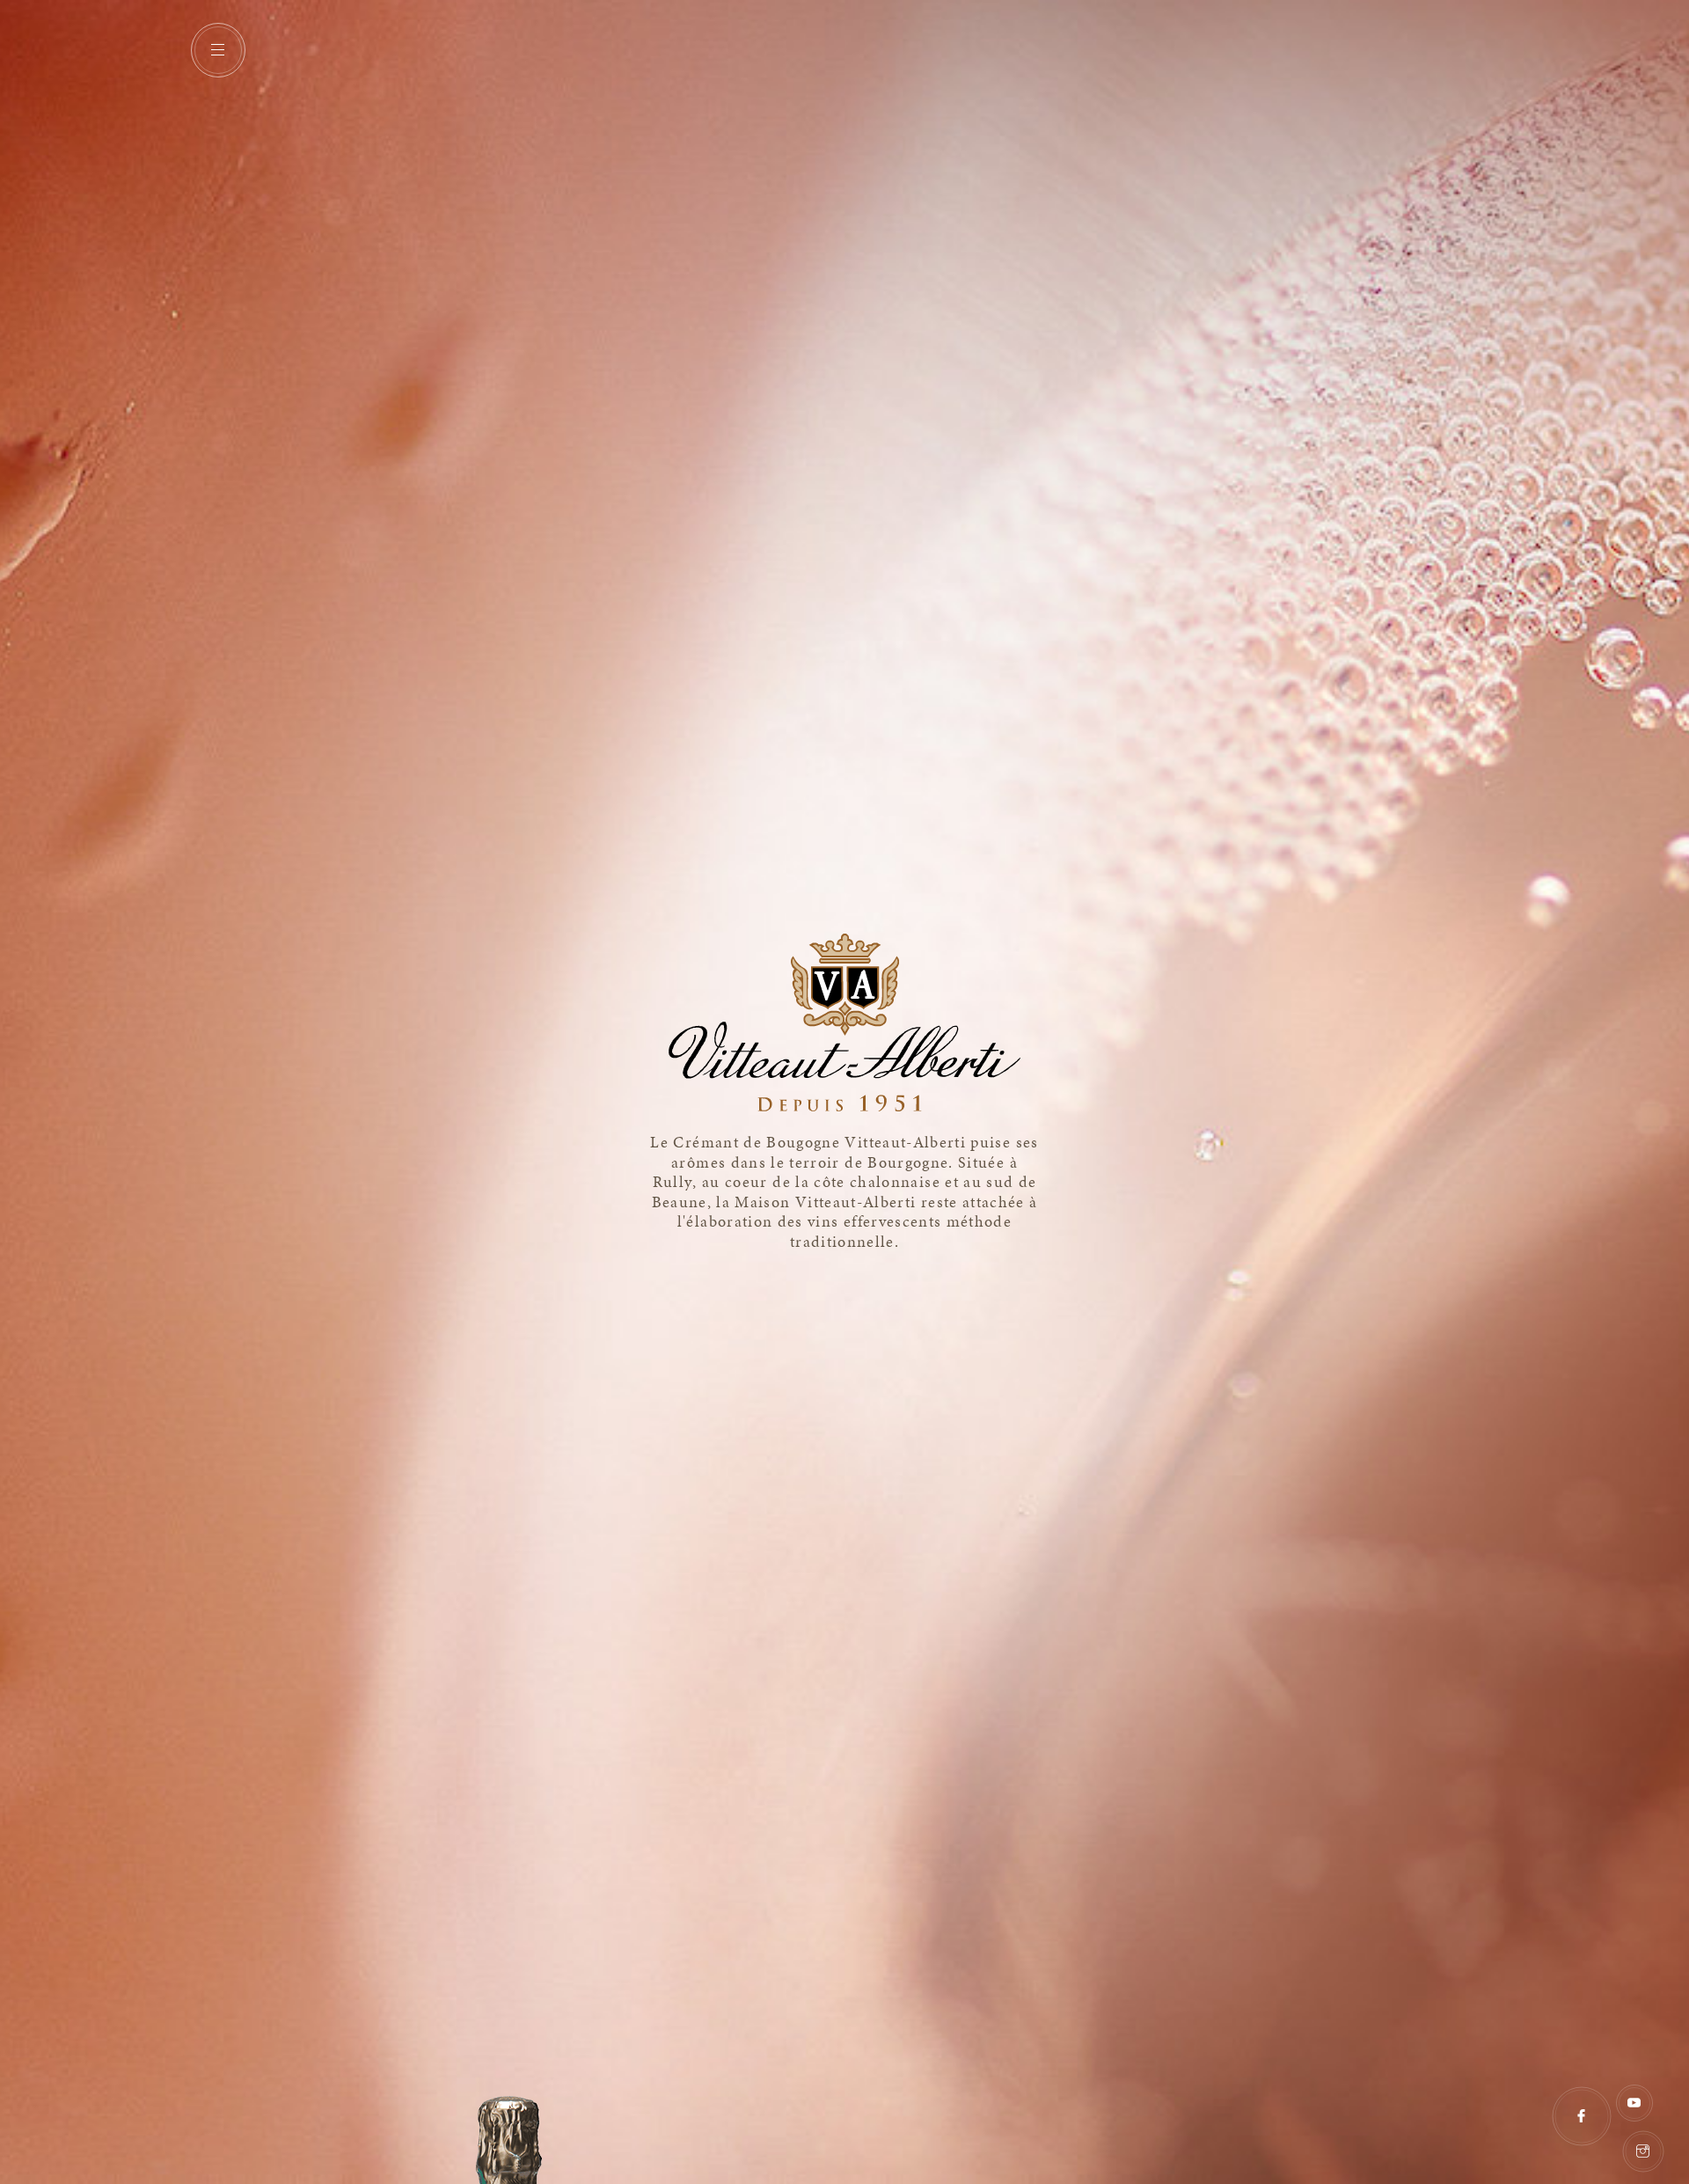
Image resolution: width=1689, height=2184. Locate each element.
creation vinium (1673, 2083)
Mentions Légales (1545, 2143)
